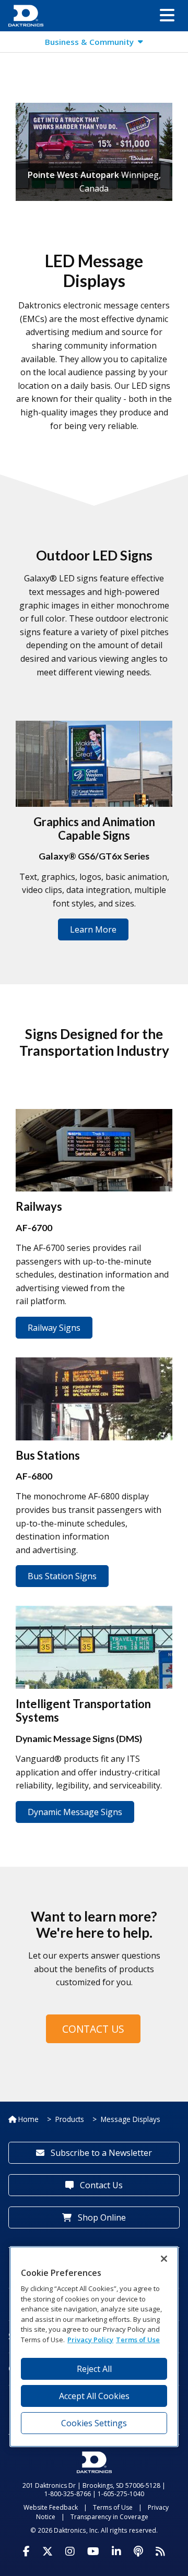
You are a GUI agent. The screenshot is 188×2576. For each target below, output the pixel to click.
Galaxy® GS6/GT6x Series (94, 856)
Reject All (94, 2369)
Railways (39, 1206)
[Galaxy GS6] (94, 764)
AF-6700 (34, 1227)
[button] (167, 16)
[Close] (164, 2259)
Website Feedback (51, 2507)
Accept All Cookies (94, 2396)
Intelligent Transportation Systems (83, 1710)
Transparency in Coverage (109, 2517)
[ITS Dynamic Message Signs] (94, 1646)
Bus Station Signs (62, 1576)
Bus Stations (48, 1455)
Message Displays (131, 2119)
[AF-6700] (94, 1149)
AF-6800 (34, 1476)
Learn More (93, 929)
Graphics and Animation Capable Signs (94, 828)
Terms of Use (113, 2507)
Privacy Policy (90, 2340)
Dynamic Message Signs (75, 1812)
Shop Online (101, 2217)
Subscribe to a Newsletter (100, 2153)
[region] (94, 2347)
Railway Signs (54, 1328)
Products (70, 2119)
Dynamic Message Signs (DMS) (79, 1738)
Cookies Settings (94, 2423)
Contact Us (93, 2029)
